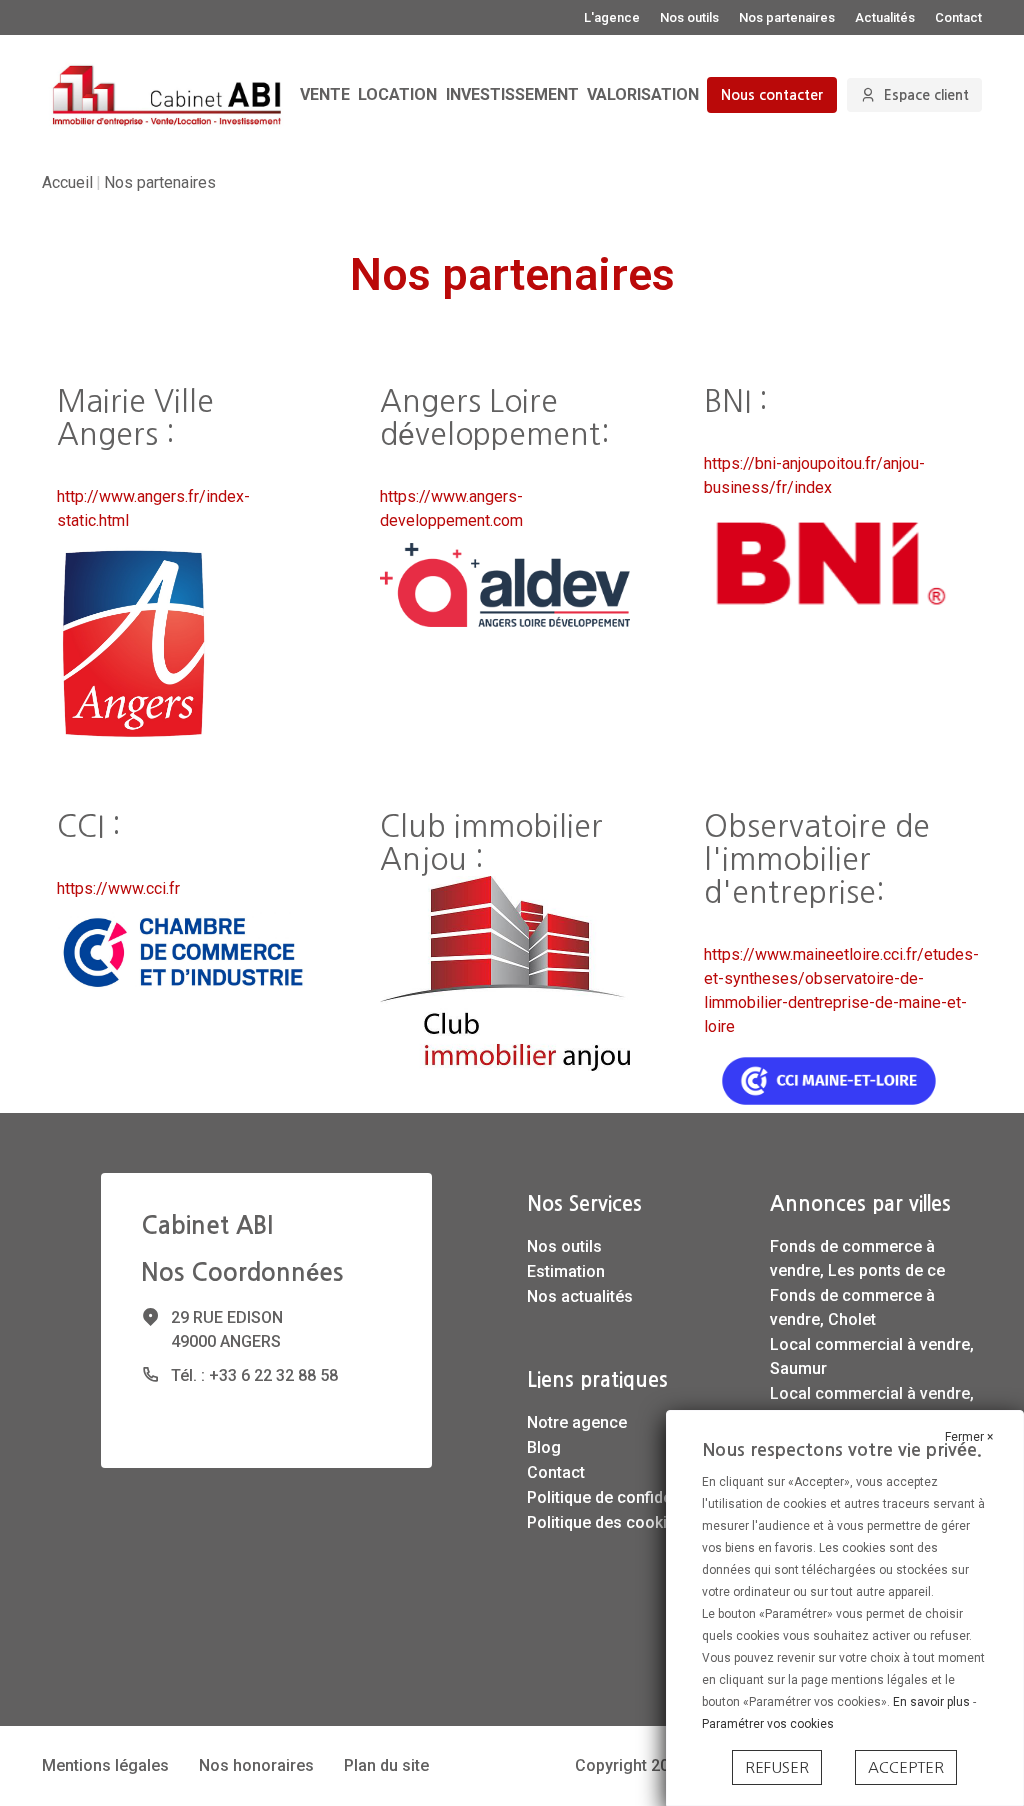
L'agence (612, 17)
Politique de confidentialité (624, 1497)
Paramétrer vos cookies (768, 1724)
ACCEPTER (906, 1767)
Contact (958, 17)
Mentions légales (105, 1765)
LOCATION (397, 94)
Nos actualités (580, 1296)
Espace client (926, 95)
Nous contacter (772, 95)
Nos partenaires (787, 17)
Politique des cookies (606, 1522)
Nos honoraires (256, 1765)
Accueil (67, 182)
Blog (544, 1447)
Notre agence (577, 1422)
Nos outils (689, 17)
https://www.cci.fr (118, 888)
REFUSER (777, 1767)
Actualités (885, 17)
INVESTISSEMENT (512, 94)
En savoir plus (933, 1702)
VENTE (325, 94)
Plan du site (386, 1765)
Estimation (566, 1271)
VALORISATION (643, 94)
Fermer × (969, 1437)
